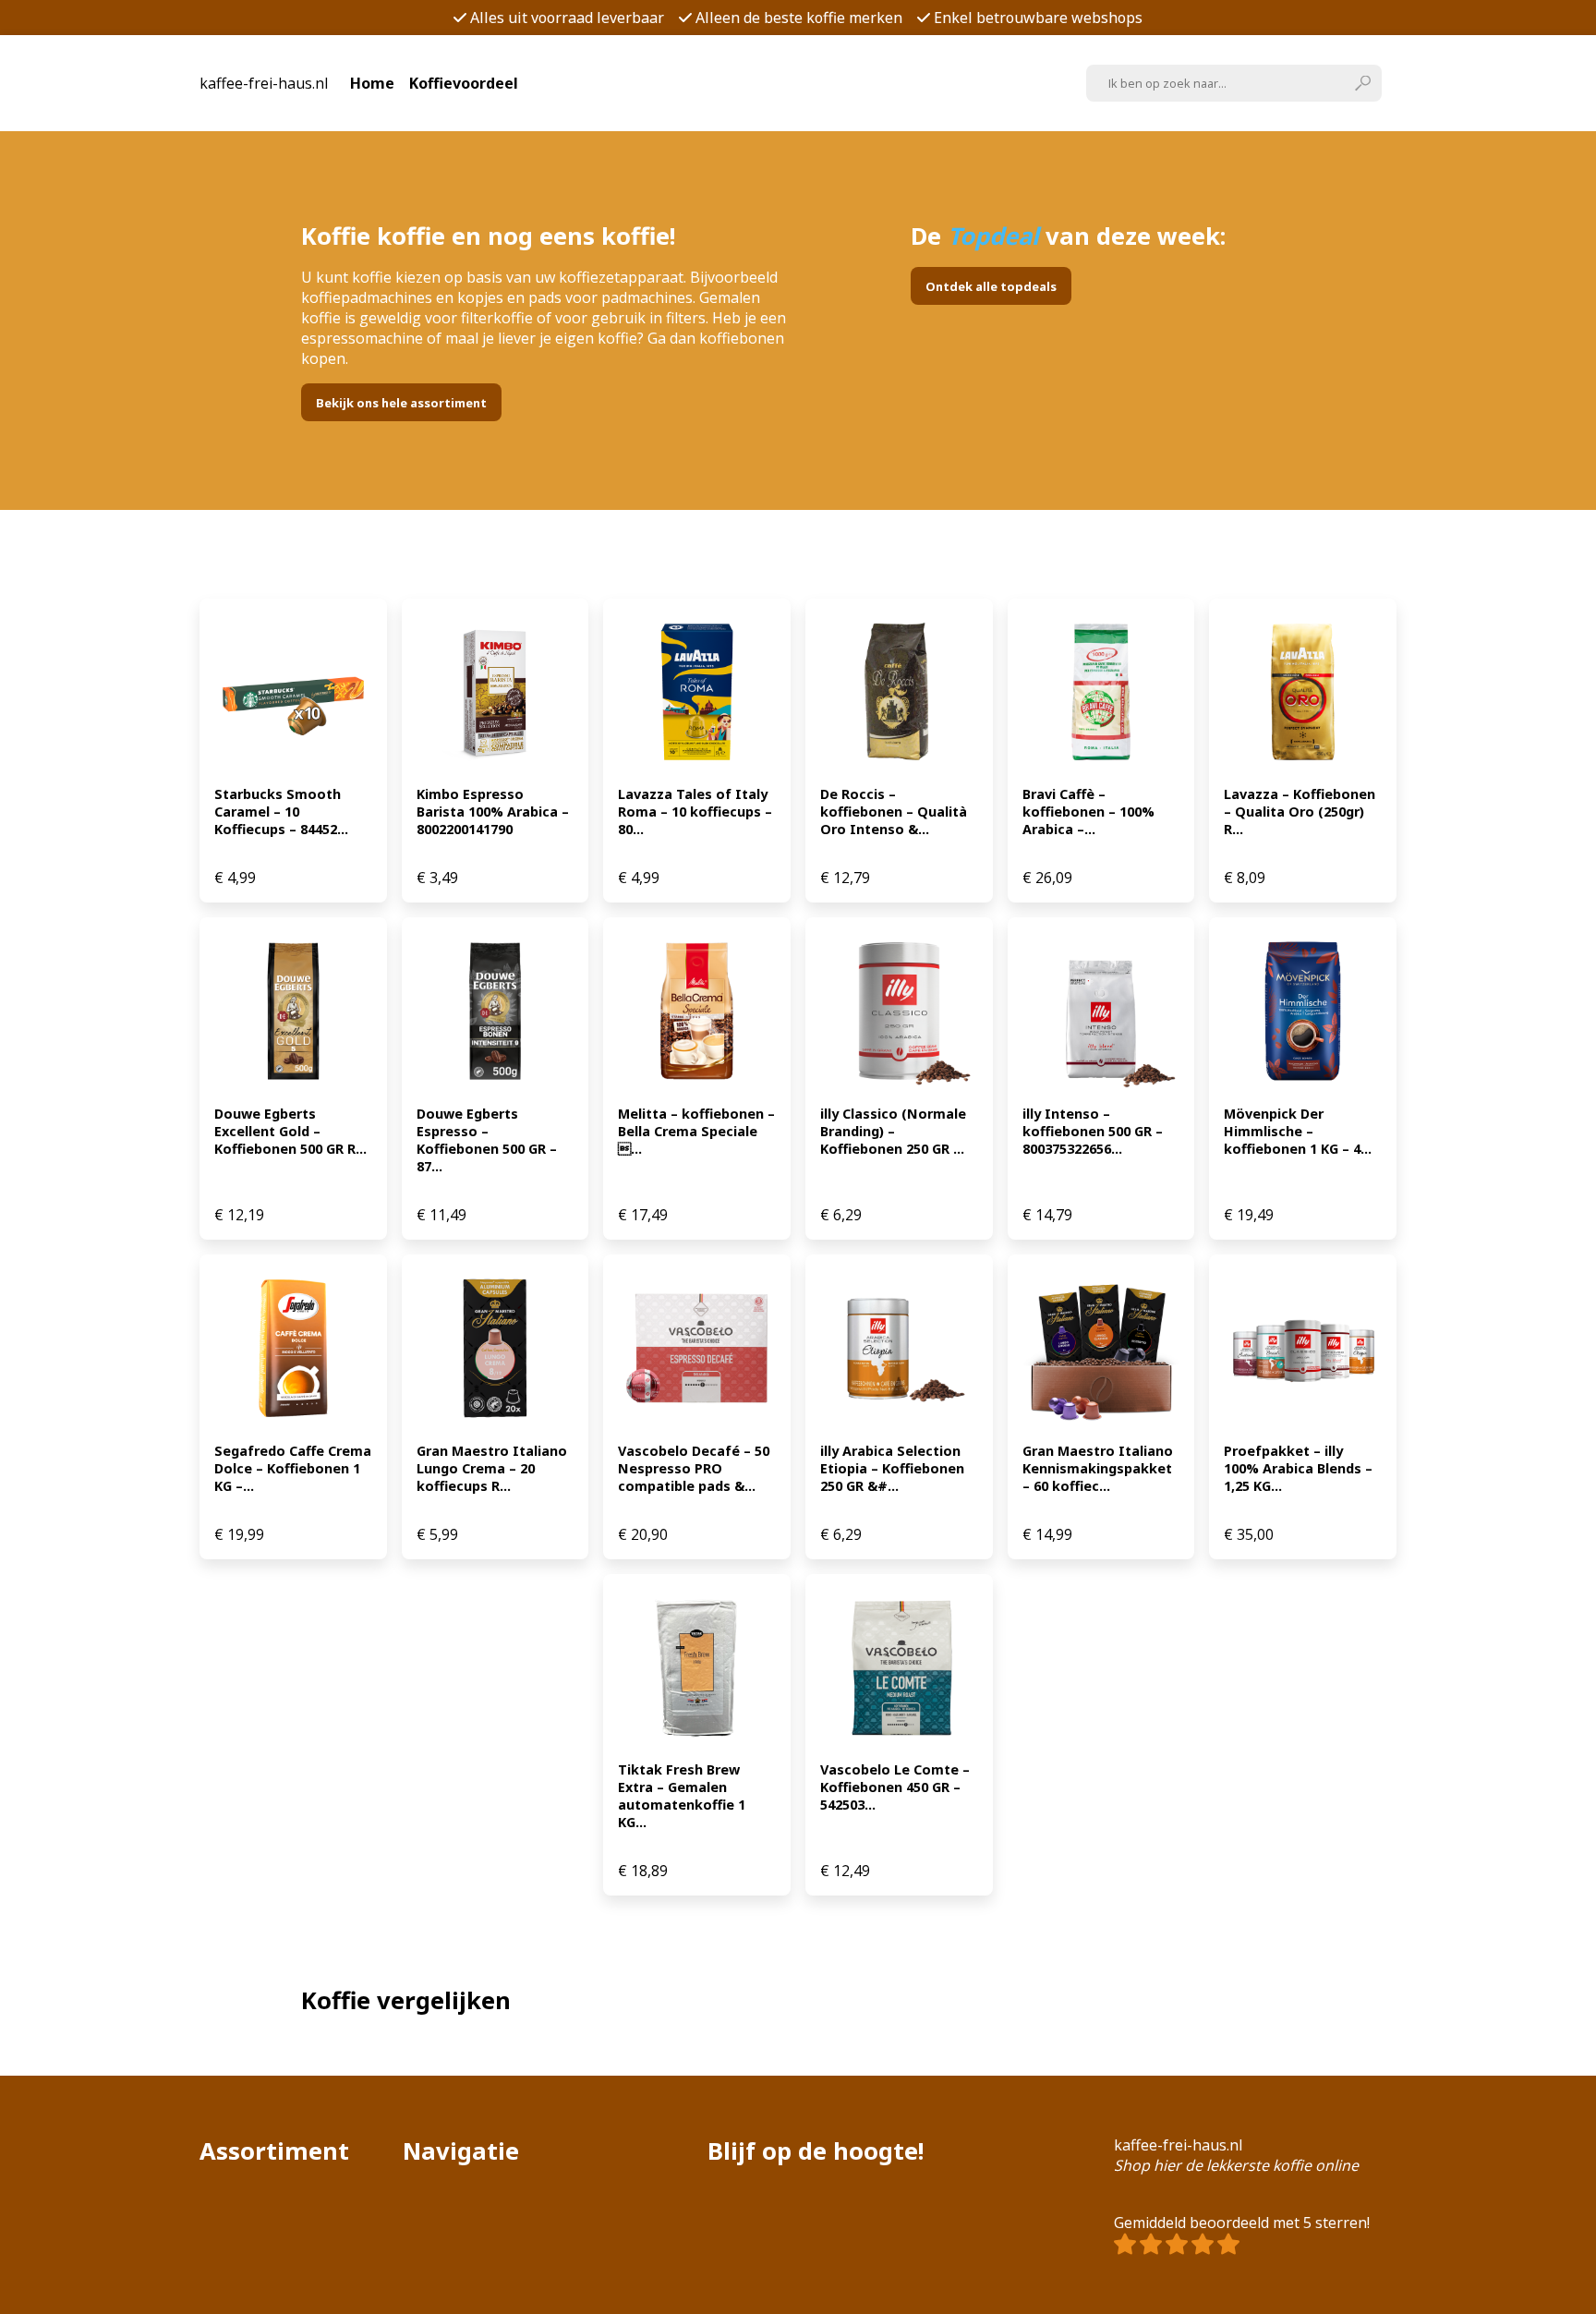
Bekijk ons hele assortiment (401, 403)
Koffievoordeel (464, 83)
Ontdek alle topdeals (991, 286)
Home (372, 83)
